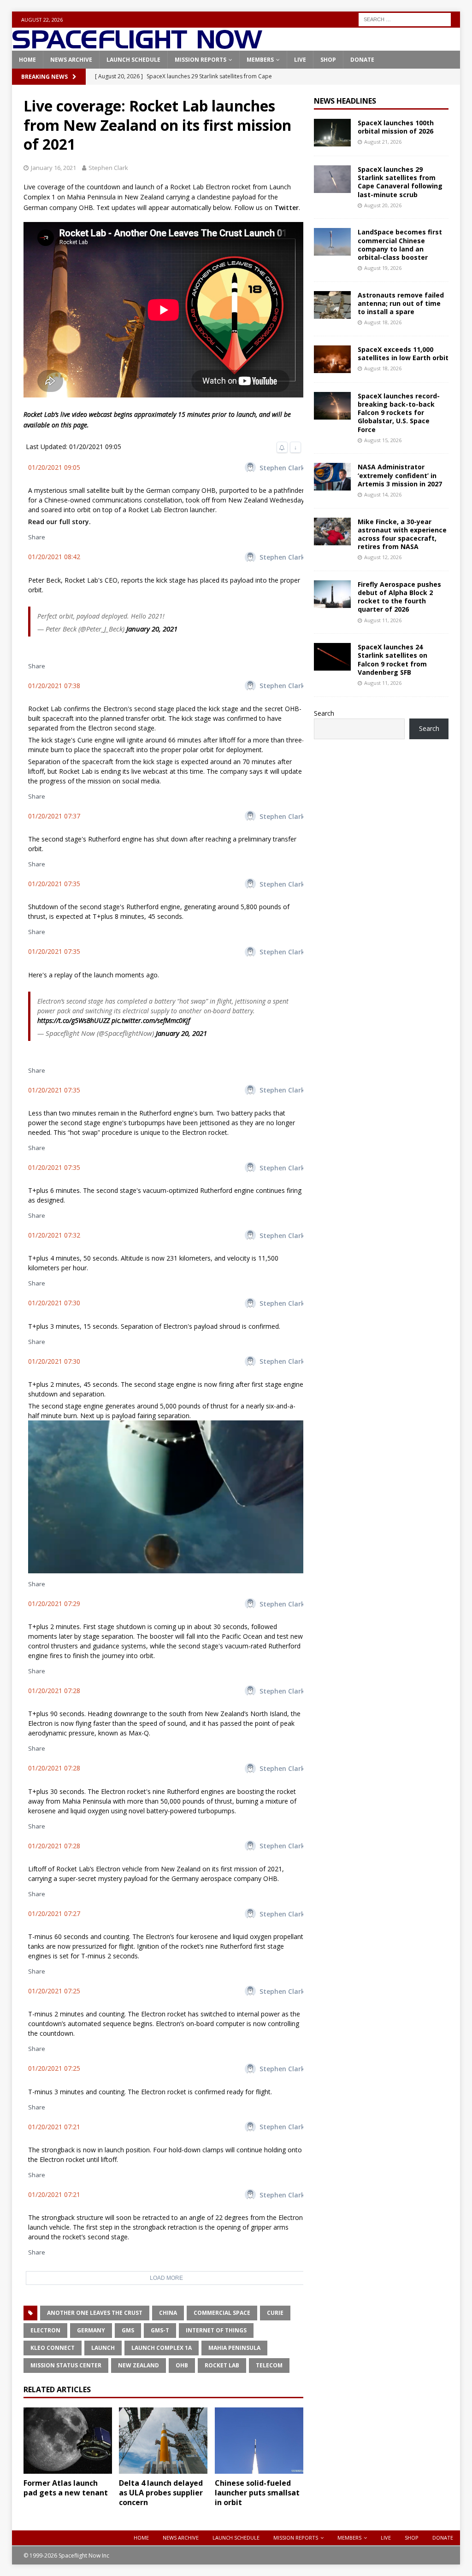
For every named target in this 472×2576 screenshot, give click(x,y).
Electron (45, 2330)
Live (300, 60)
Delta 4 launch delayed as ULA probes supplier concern (161, 2493)
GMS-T (160, 2330)
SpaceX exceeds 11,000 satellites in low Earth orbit (403, 353)
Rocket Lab (222, 2365)
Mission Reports (201, 60)
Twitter (286, 207)
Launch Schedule (133, 60)
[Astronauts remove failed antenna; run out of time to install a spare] (332, 305)
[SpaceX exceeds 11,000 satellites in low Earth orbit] (332, 359)
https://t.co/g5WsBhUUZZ (74, 1020)
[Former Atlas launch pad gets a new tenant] (68, 2441)
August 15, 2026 (383, 440)
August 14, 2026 (383, 494)
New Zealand (139, 2365)
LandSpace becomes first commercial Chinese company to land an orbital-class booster (400, 245)
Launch (103, 2348)
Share (37, 537)
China (168, 2313)
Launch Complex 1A (162, 2348)
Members (260, 60)
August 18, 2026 (383, 322)
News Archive (71, 60)
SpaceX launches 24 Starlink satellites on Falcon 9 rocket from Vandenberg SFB (392, 660)
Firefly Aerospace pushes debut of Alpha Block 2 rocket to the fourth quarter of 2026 (399, 597)
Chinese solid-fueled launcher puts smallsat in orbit (257, 2493)
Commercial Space (222, 2313)
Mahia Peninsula (234, 2348)
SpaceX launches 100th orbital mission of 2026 (396, 127)
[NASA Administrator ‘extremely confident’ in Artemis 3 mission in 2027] (332, 477)
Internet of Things (216, 2330)
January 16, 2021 (53, 168)
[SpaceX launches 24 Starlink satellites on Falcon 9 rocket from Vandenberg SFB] (332, 657)
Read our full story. (59, 522)
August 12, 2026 (383, 557)
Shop (328, 60)
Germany (91, 2330)
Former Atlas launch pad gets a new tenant (66, 2488)
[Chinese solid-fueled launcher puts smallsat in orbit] (259, 2441)
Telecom (269, 2365)
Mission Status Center (66, 2365)
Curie (275, 2313)
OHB (182, 2365)
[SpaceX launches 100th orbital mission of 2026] (332, 133)
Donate (362, 60)
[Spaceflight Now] (137, 45)
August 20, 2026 (383, 205)
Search (324, 713)
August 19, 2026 (383, 268)
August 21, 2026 (383, 142)
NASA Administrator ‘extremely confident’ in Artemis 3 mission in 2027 (400, 475)
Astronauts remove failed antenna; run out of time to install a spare (401, 303)
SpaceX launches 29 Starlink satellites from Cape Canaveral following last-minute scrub (400, 182)
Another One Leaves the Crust (95, 2313)
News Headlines (345, 101)
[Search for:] (405, 19)
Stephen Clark (108, 168)
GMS (128, 2330)
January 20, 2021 (152, 629)
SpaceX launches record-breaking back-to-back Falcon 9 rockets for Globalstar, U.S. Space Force (399, 413)
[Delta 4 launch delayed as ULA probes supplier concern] (163, 2441)
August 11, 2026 (383, 620)
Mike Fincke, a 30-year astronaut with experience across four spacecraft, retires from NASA (402, 534)
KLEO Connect (53, 2348)
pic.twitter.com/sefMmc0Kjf (151, 1020)
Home (27, 60)
